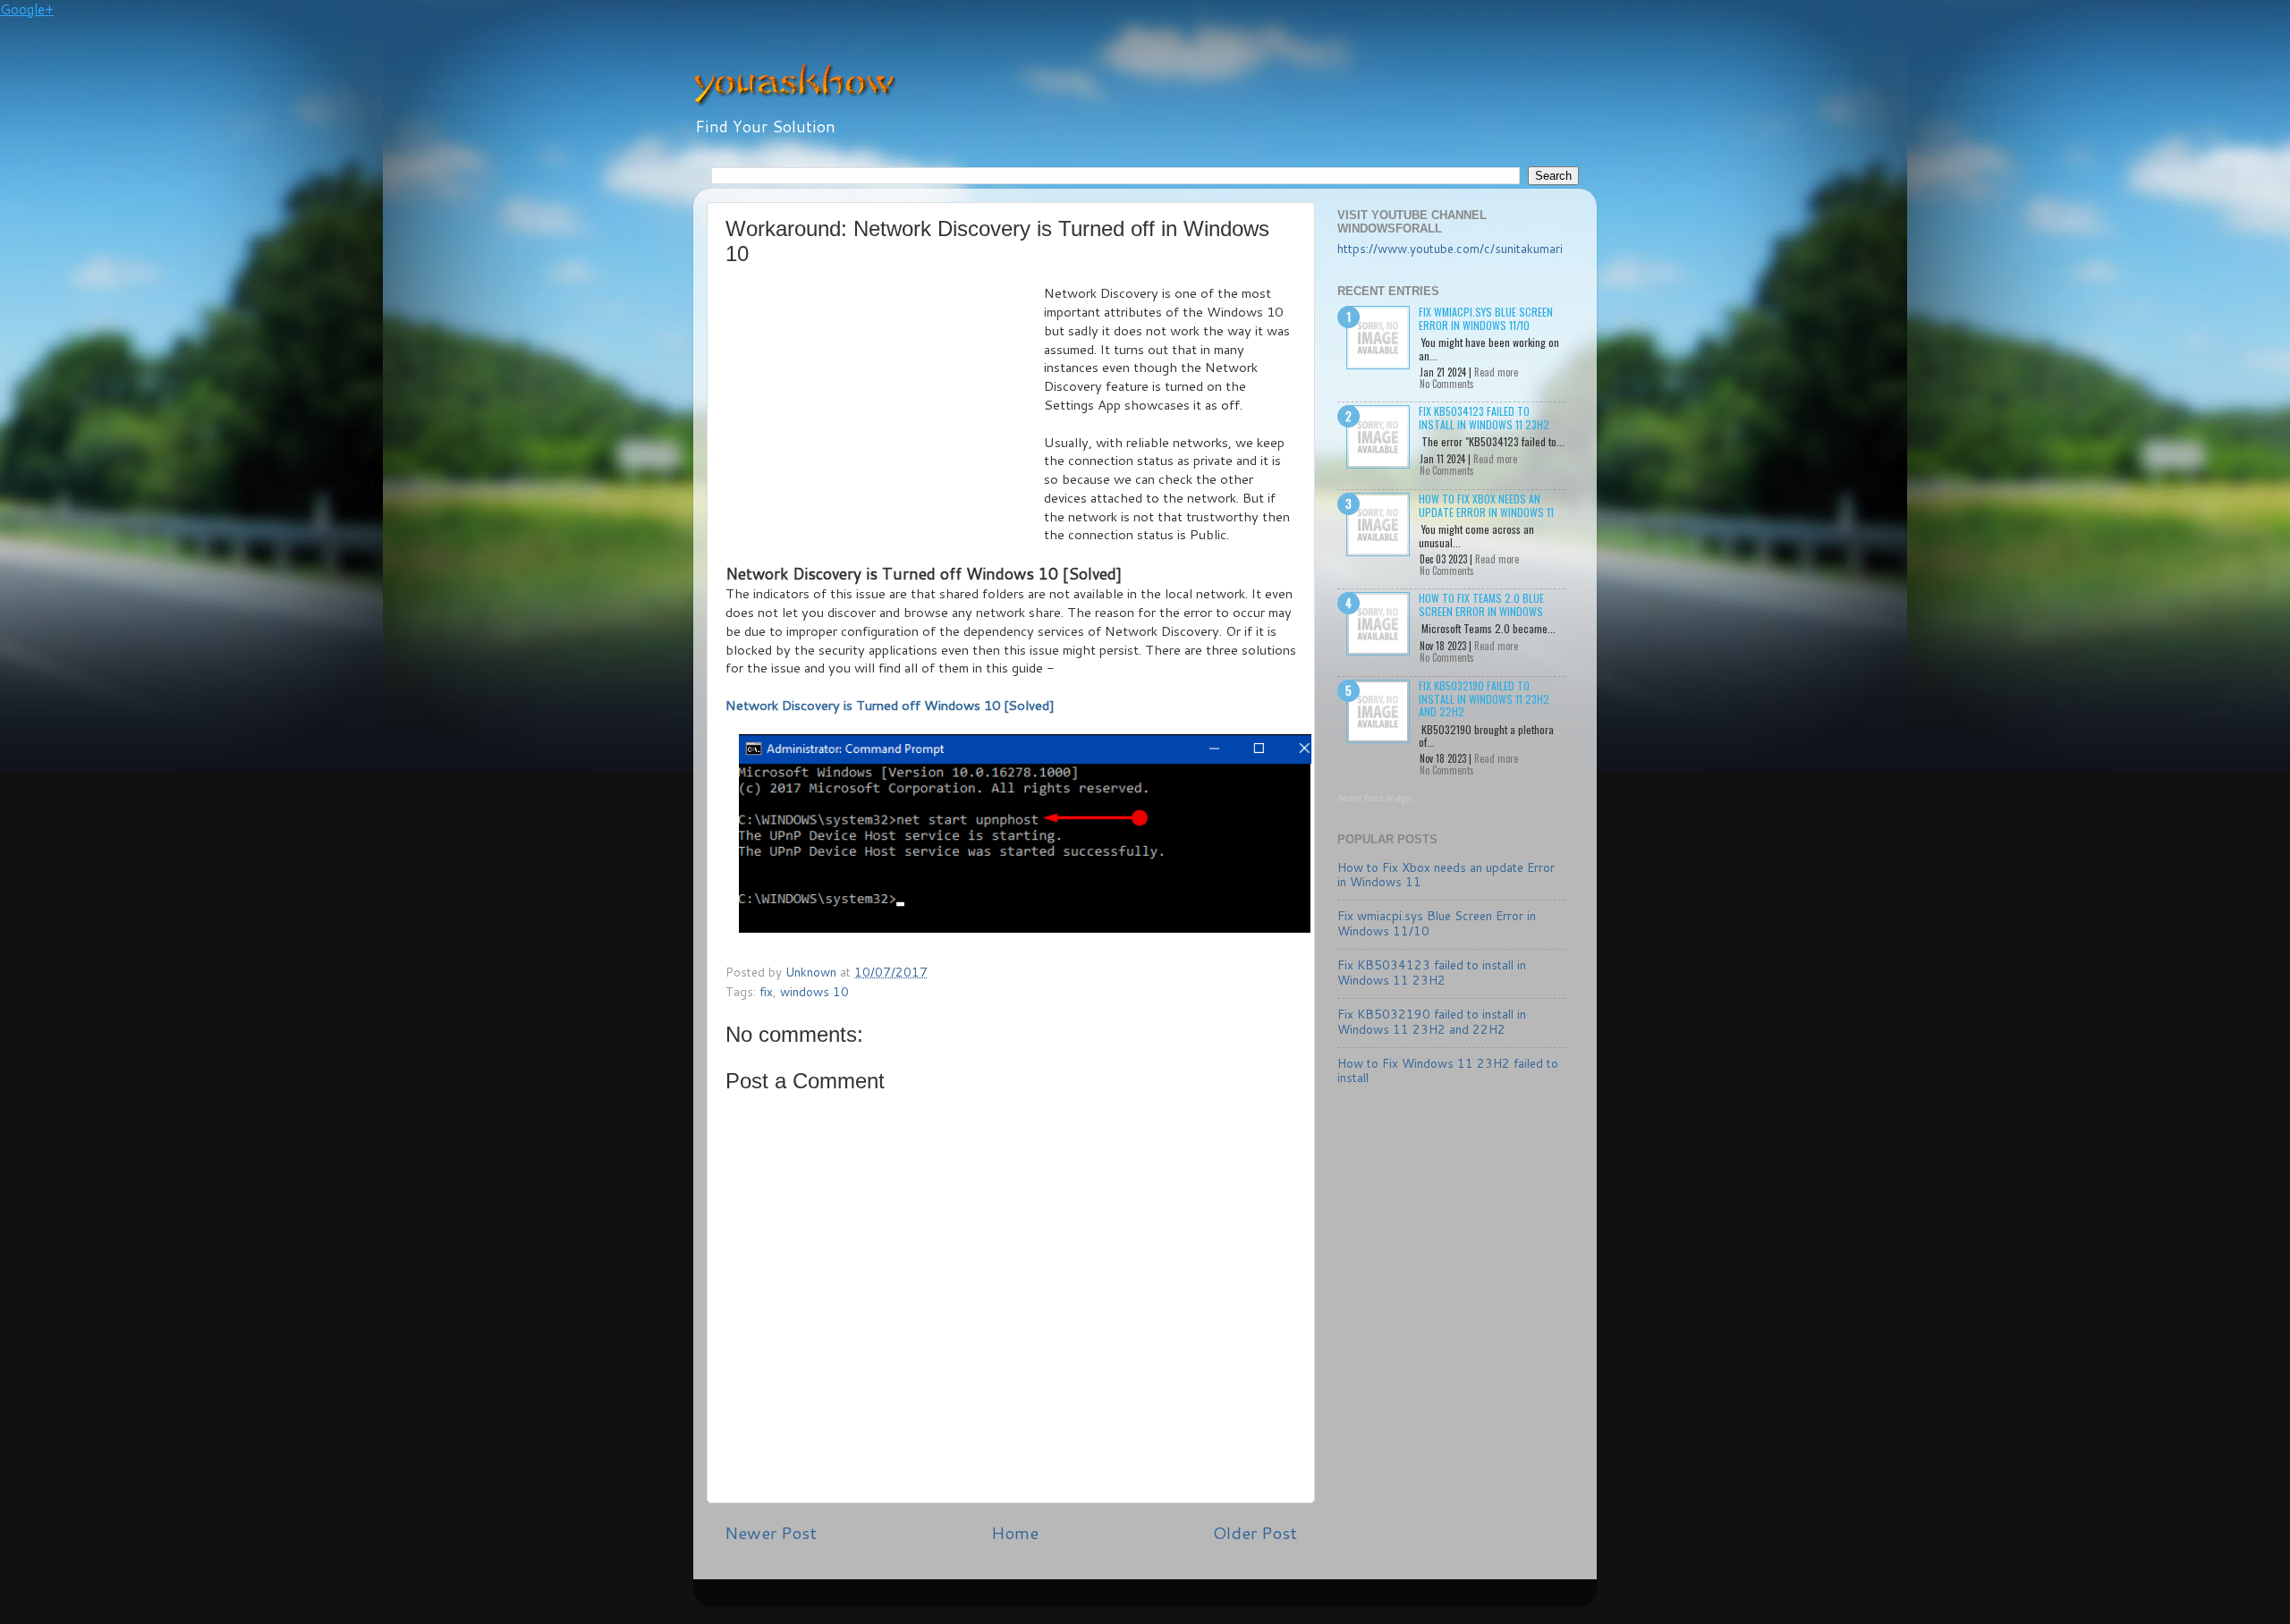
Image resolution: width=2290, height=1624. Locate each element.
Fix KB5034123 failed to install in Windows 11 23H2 (1484, 417)
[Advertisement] (885, 419)
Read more (1496, 372)
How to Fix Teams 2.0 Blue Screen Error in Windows (1481, 604)
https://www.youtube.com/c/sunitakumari (1450, 248)
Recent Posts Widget (1375, 798)
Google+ (27, 9)
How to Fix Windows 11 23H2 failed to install (1448, 1070)
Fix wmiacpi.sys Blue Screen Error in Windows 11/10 (1486, 318)
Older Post (1255, 1532)
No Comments (1447, 384)
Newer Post (771, 1532)
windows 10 (814, 991)
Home (1015, 1532)
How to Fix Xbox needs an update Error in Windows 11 (1486, 505)
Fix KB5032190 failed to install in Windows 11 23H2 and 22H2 (1484, 698)
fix (766, 991)
